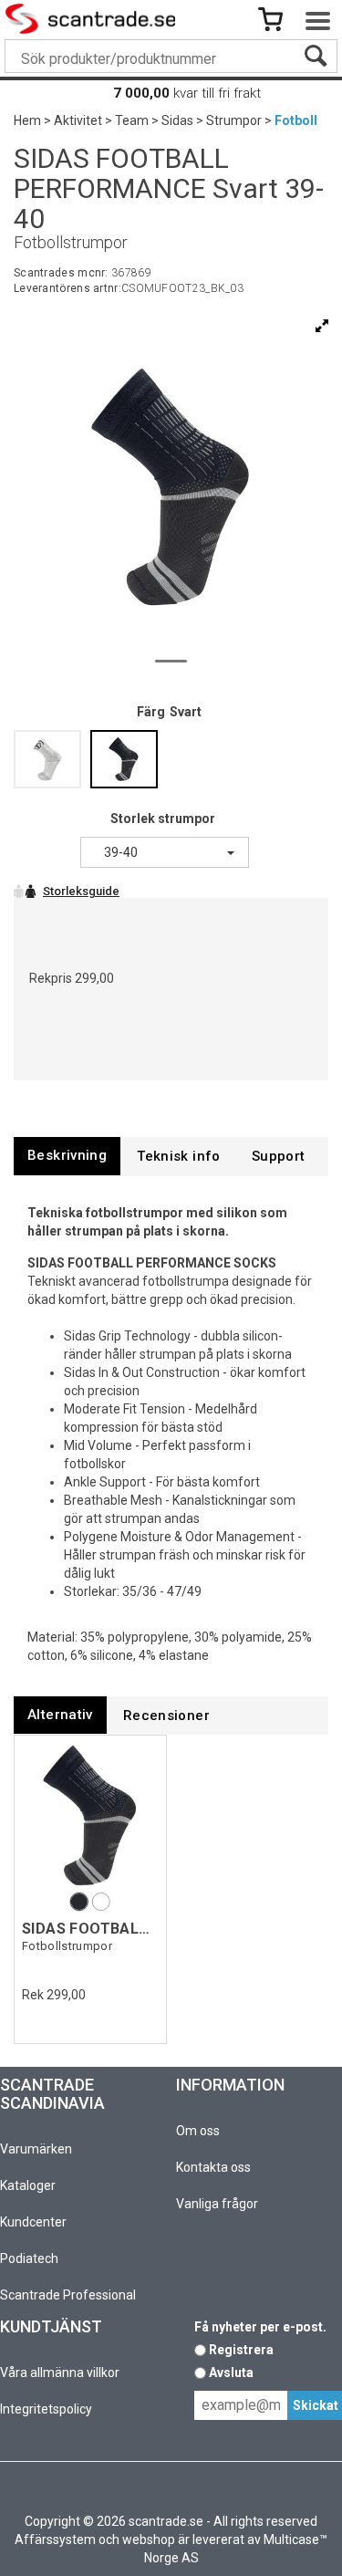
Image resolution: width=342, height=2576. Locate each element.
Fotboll (296, 120)
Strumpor (234, 120)
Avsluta (231, 2373)
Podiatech (29, 2258)
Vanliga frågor (217, 2204)
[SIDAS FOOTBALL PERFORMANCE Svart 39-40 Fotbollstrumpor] (90, 1815)
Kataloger (28, 2185)
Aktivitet (78, 120)
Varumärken (36, 2149)
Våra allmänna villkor (60, 2373)
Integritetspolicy (46, 2409)
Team (132, 120)
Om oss (198, 2131)
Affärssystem (55, 2539)
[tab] (67, 1156)
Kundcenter (33, 2222)
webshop (149, 2539)
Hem (27, 120)
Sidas (177, 120)
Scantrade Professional (68, 2295)
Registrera (241, 2350)
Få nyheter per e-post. (260, 2327)
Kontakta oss (213, 2167)
